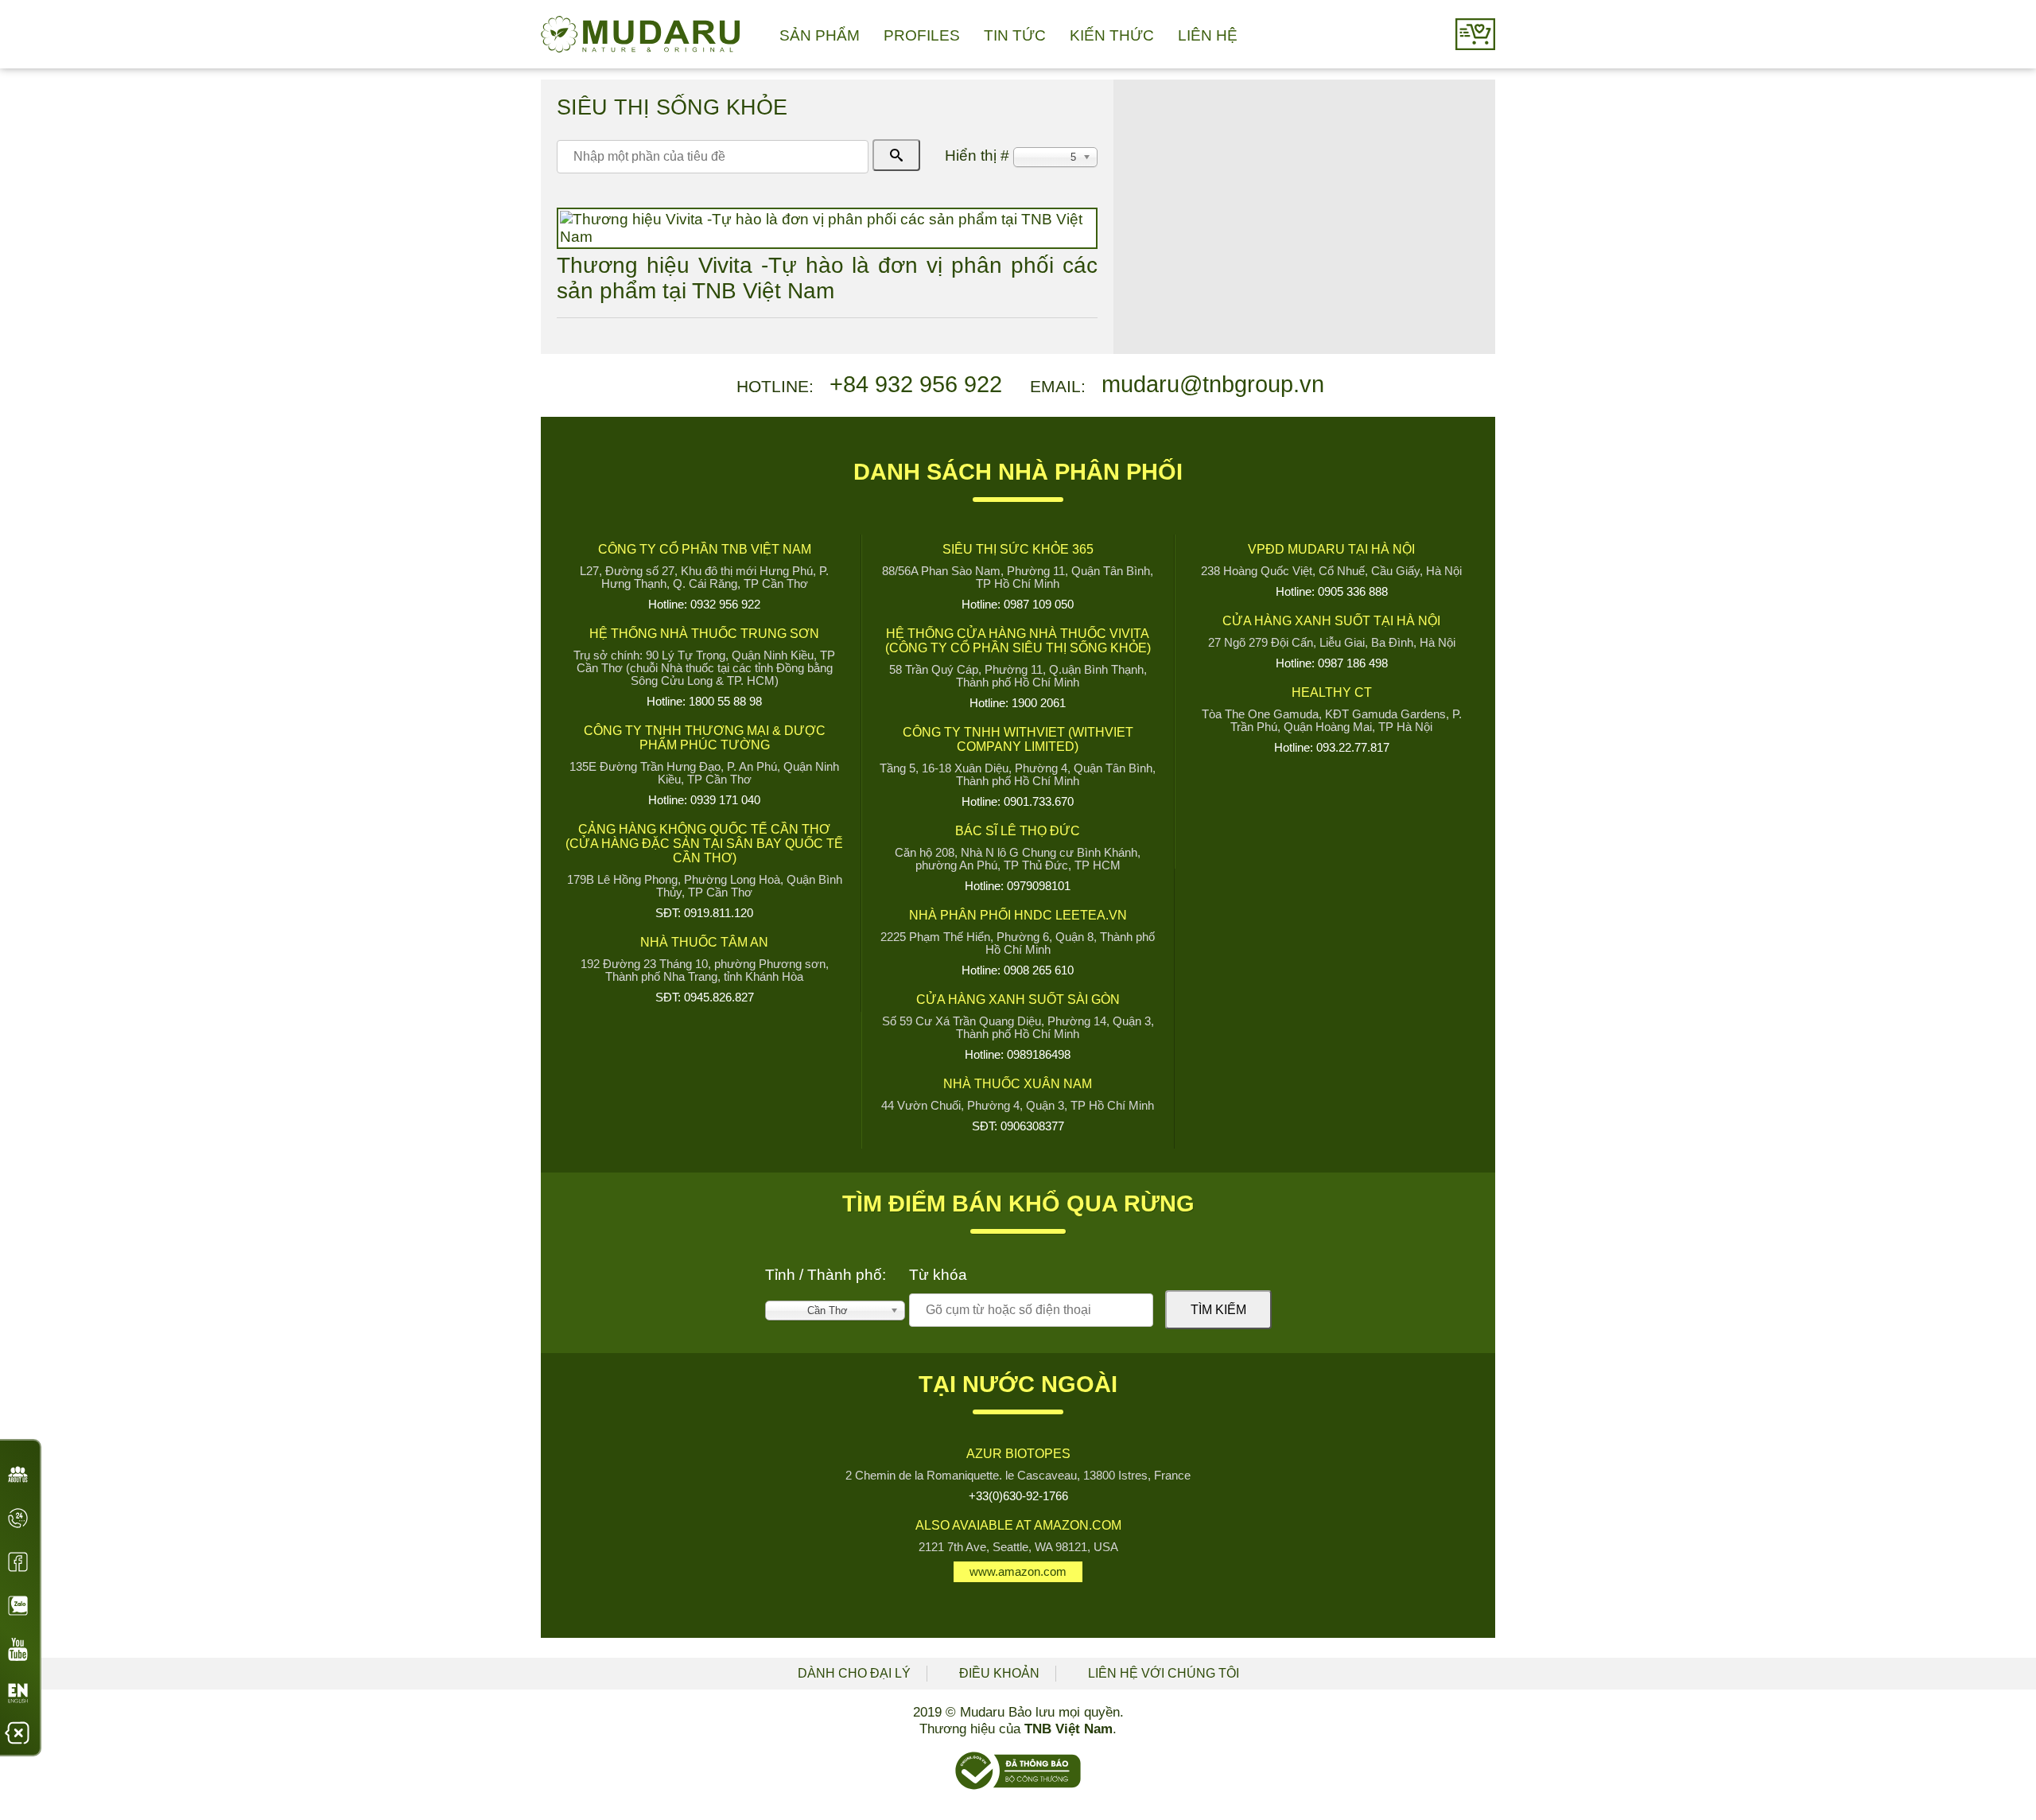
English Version (18, 1698)
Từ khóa (938, 1275)
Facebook (18, 1562)
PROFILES (922, 35)
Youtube (18, 1649)
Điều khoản (999, 1673)
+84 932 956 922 (916, 384)
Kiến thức (1112, 35)
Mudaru (640, 34)
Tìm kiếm (1218, 1310)
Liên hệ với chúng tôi (1164, 1673)
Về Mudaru (18, 1479)
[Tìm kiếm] (896, 155)
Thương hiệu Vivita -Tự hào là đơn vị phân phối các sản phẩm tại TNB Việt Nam (827, 278)
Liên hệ (1208, 35)
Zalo (18, 1606)
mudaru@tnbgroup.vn (1213, 384)
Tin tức (1015, 35)
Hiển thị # (979, 156)
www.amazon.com (1018, 1572)
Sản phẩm (820, 35)
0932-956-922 (18, 1523)
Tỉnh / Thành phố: (826, 1275)
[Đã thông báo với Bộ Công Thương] (1018, 1786)
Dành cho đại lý (854, 1673)
